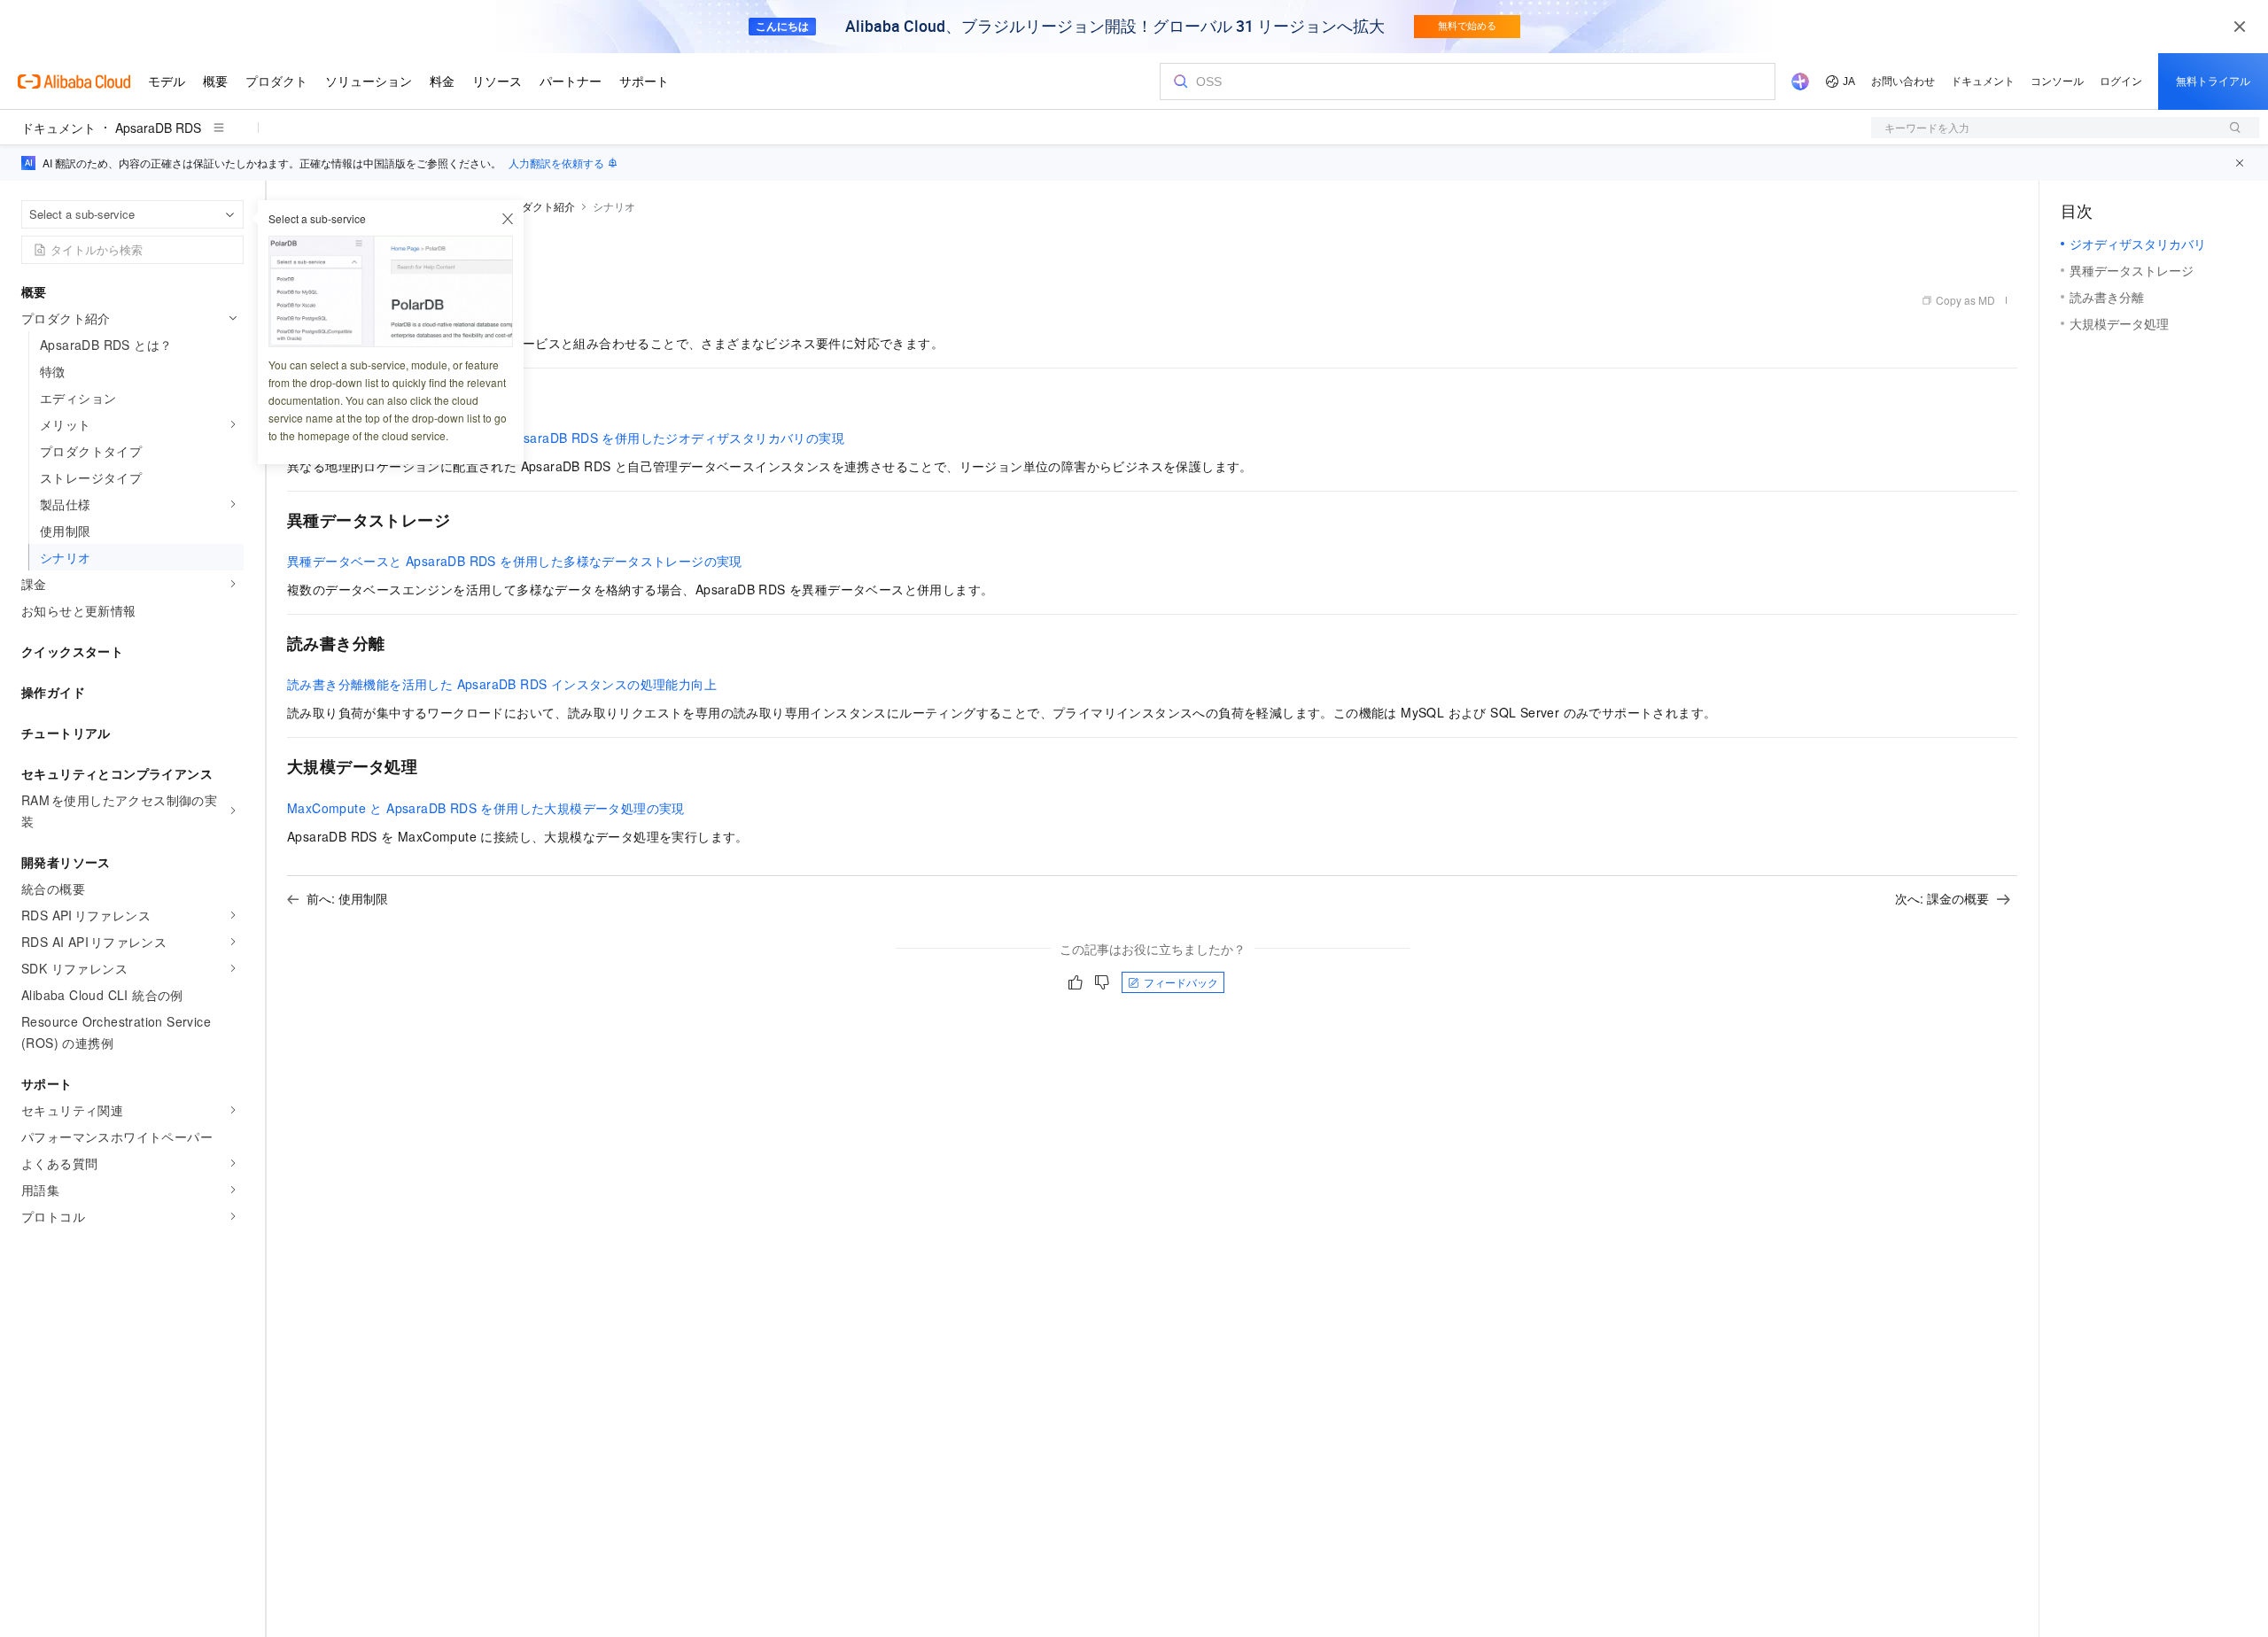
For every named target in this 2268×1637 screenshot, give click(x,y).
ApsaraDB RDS (158, 128)
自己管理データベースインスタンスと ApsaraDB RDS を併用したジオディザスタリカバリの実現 (566, 438)
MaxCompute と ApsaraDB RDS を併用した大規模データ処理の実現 (486, 808)
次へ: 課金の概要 (1942, 898)
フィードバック (1181, 982)
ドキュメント (58, 128)
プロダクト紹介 (538, 206)
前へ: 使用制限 (347, 898)
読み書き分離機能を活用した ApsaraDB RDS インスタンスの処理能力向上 (502, 684)
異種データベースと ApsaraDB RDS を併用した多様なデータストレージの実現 (515, 561)
